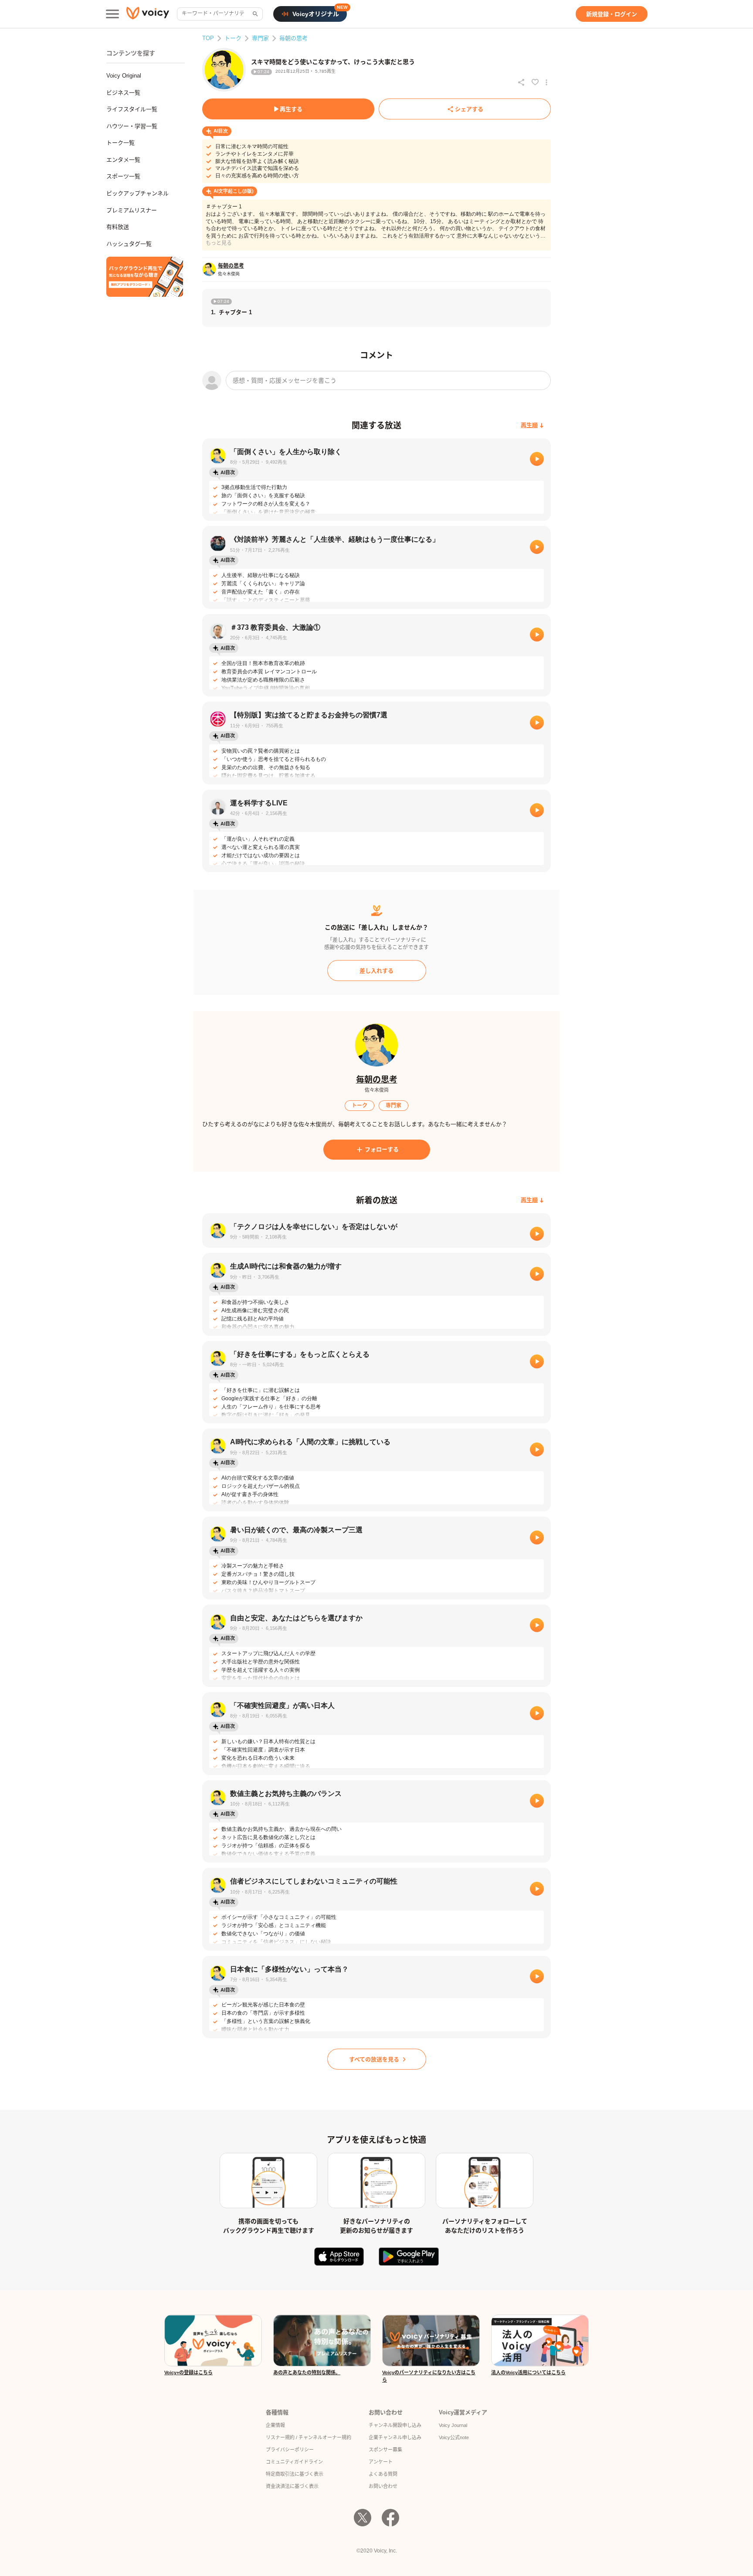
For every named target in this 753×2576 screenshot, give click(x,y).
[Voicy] (148, 14)
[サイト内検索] (254, 14)
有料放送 (118, 227)
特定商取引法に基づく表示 (295, 2474)
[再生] (537, 459)
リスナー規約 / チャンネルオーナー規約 (309, 2437)
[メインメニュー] (112, 14)
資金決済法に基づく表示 (292, 2486)
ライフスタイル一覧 (132, 109)
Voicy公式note (454, 2437)
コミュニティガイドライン (294, 2462)
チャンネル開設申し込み (395, 2425)
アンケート (381, 2462)
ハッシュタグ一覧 (129, 244)
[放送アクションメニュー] (546, 82)
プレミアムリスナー (132, 210)
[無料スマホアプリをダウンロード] (145, 277)
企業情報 (275, 2425)
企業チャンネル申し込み (395, 2437)
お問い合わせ (383, 2486)
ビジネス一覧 (123, 93)
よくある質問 (383, 2474)
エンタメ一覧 (123, 160)
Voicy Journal (453, 2425)
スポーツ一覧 (123, 176)
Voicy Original (124, 76)
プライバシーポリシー (290, 2450)
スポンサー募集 (385, 2450)
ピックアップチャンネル (137, 193)
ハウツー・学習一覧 (132, 126)
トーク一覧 (120, 143)
